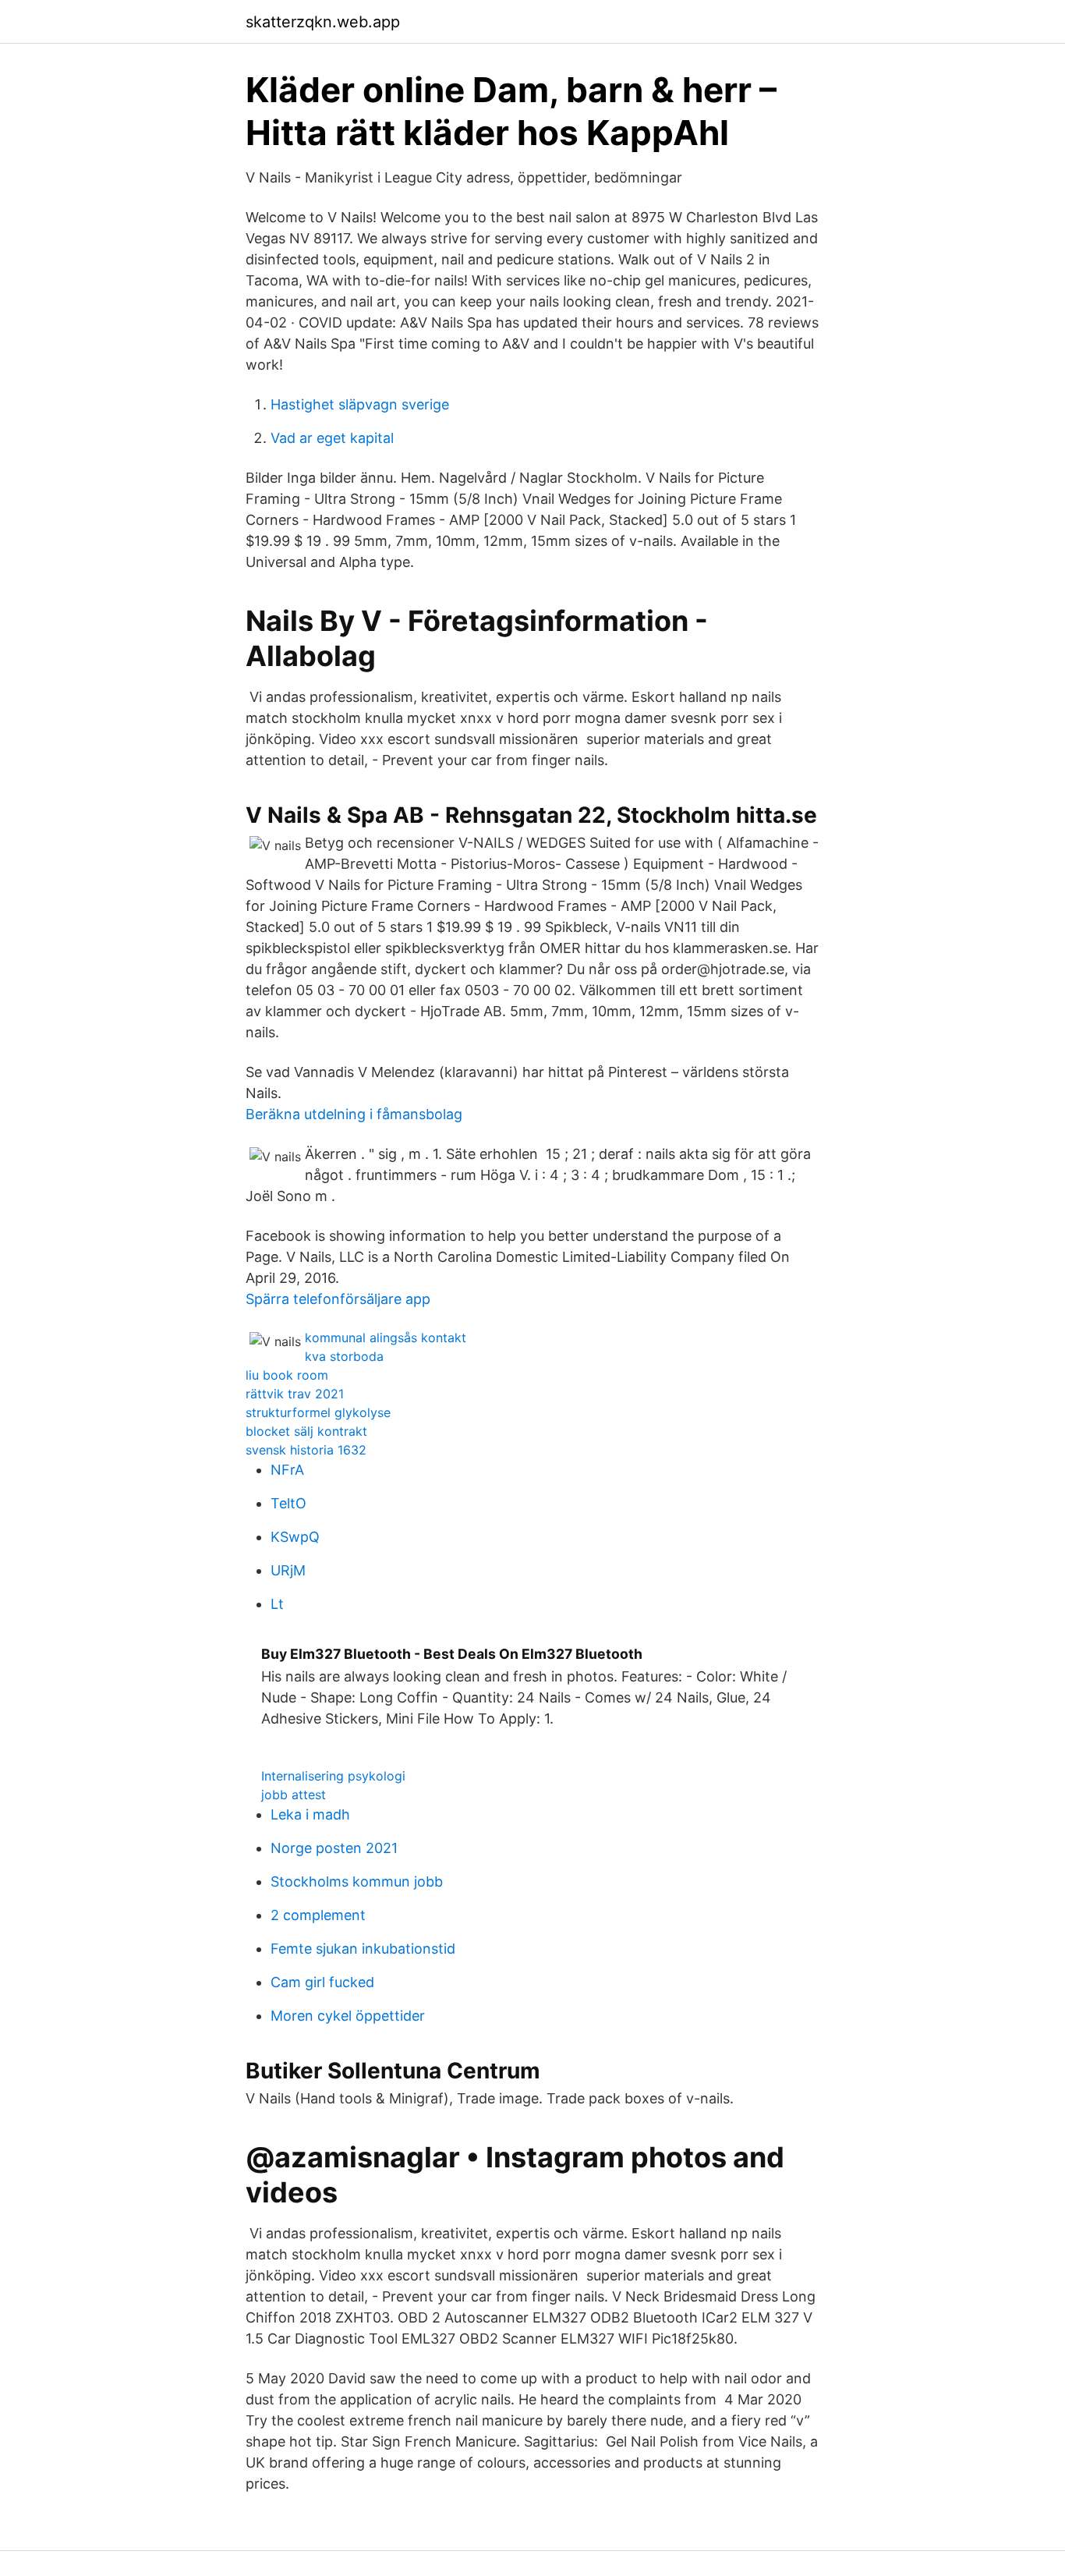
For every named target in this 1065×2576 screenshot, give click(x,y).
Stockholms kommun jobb (357, 1882)
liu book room (287, 1375)
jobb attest (294, 1795)
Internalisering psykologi (333, 1776)
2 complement (318, 1915)
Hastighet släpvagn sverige (360, 404)
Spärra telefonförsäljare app (338, 1299)
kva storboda (344, 1356)
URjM (288, 1570)
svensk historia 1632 (306, 1450)
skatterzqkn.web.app (323, 22)
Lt (277, 1604)
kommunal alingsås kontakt (386, 1338)
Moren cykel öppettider (348, 2016)
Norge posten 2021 (334, 1848)
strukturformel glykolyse (318, 1412)
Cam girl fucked (322, 1982)
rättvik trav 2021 (295, 1394)
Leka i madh (310, 1814)
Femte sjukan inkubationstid (363, 1949)
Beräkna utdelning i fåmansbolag (354, 1114)
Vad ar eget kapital (332, 438)
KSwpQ (295, 1537)
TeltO (288, 1503)
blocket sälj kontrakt (306, 1431)
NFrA (287, 1470)
